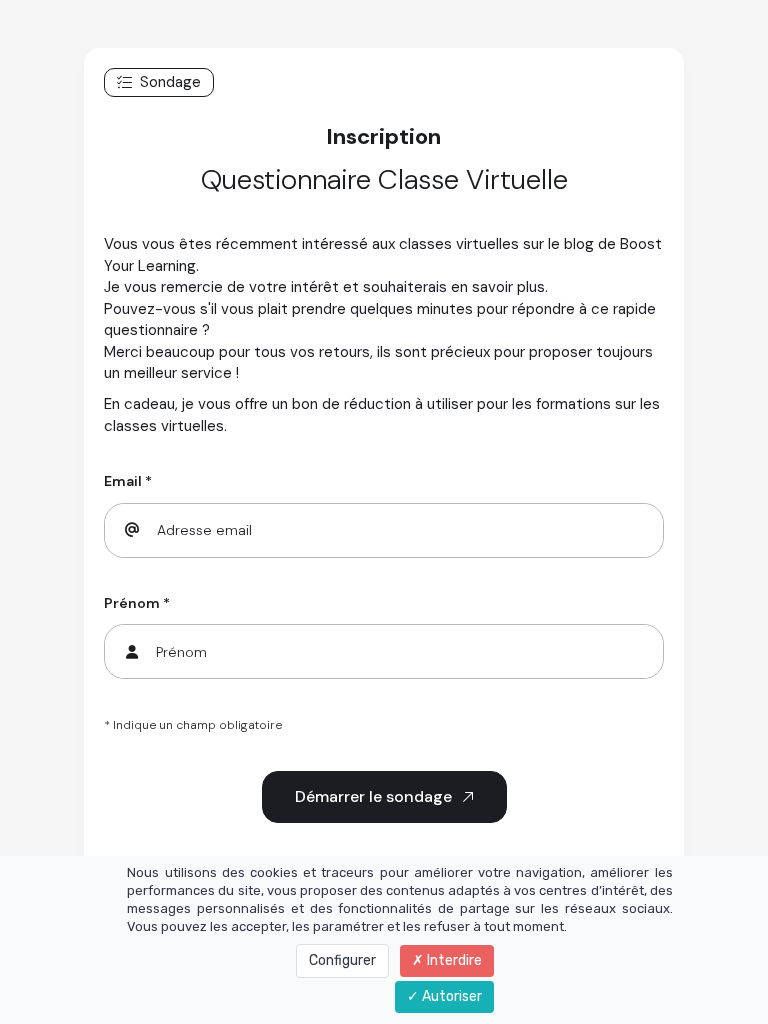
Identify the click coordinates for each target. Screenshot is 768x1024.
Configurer (342, 960)
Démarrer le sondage (373, 796)
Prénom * (137, 603)
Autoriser (450, 996)
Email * (128, 481)
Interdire (453, 960)
